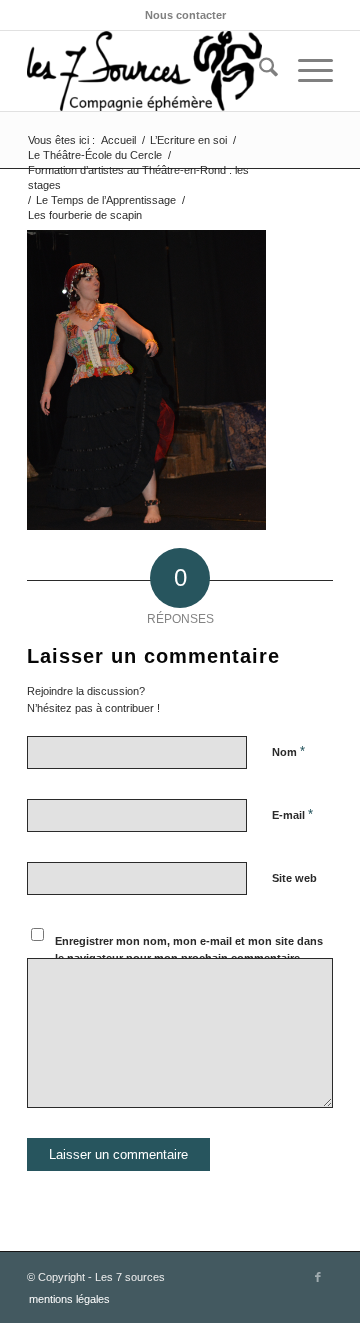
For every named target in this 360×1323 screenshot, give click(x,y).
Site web (294, 878)
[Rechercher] (258, 71)
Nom (288, 751)
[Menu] (305, 71)
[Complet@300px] (149, 71)
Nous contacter (185, 15)
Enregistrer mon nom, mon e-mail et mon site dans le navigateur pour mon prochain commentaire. (189, 949)
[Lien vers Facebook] (318, 1277)
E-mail (292, 814)
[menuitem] (185, 15)
